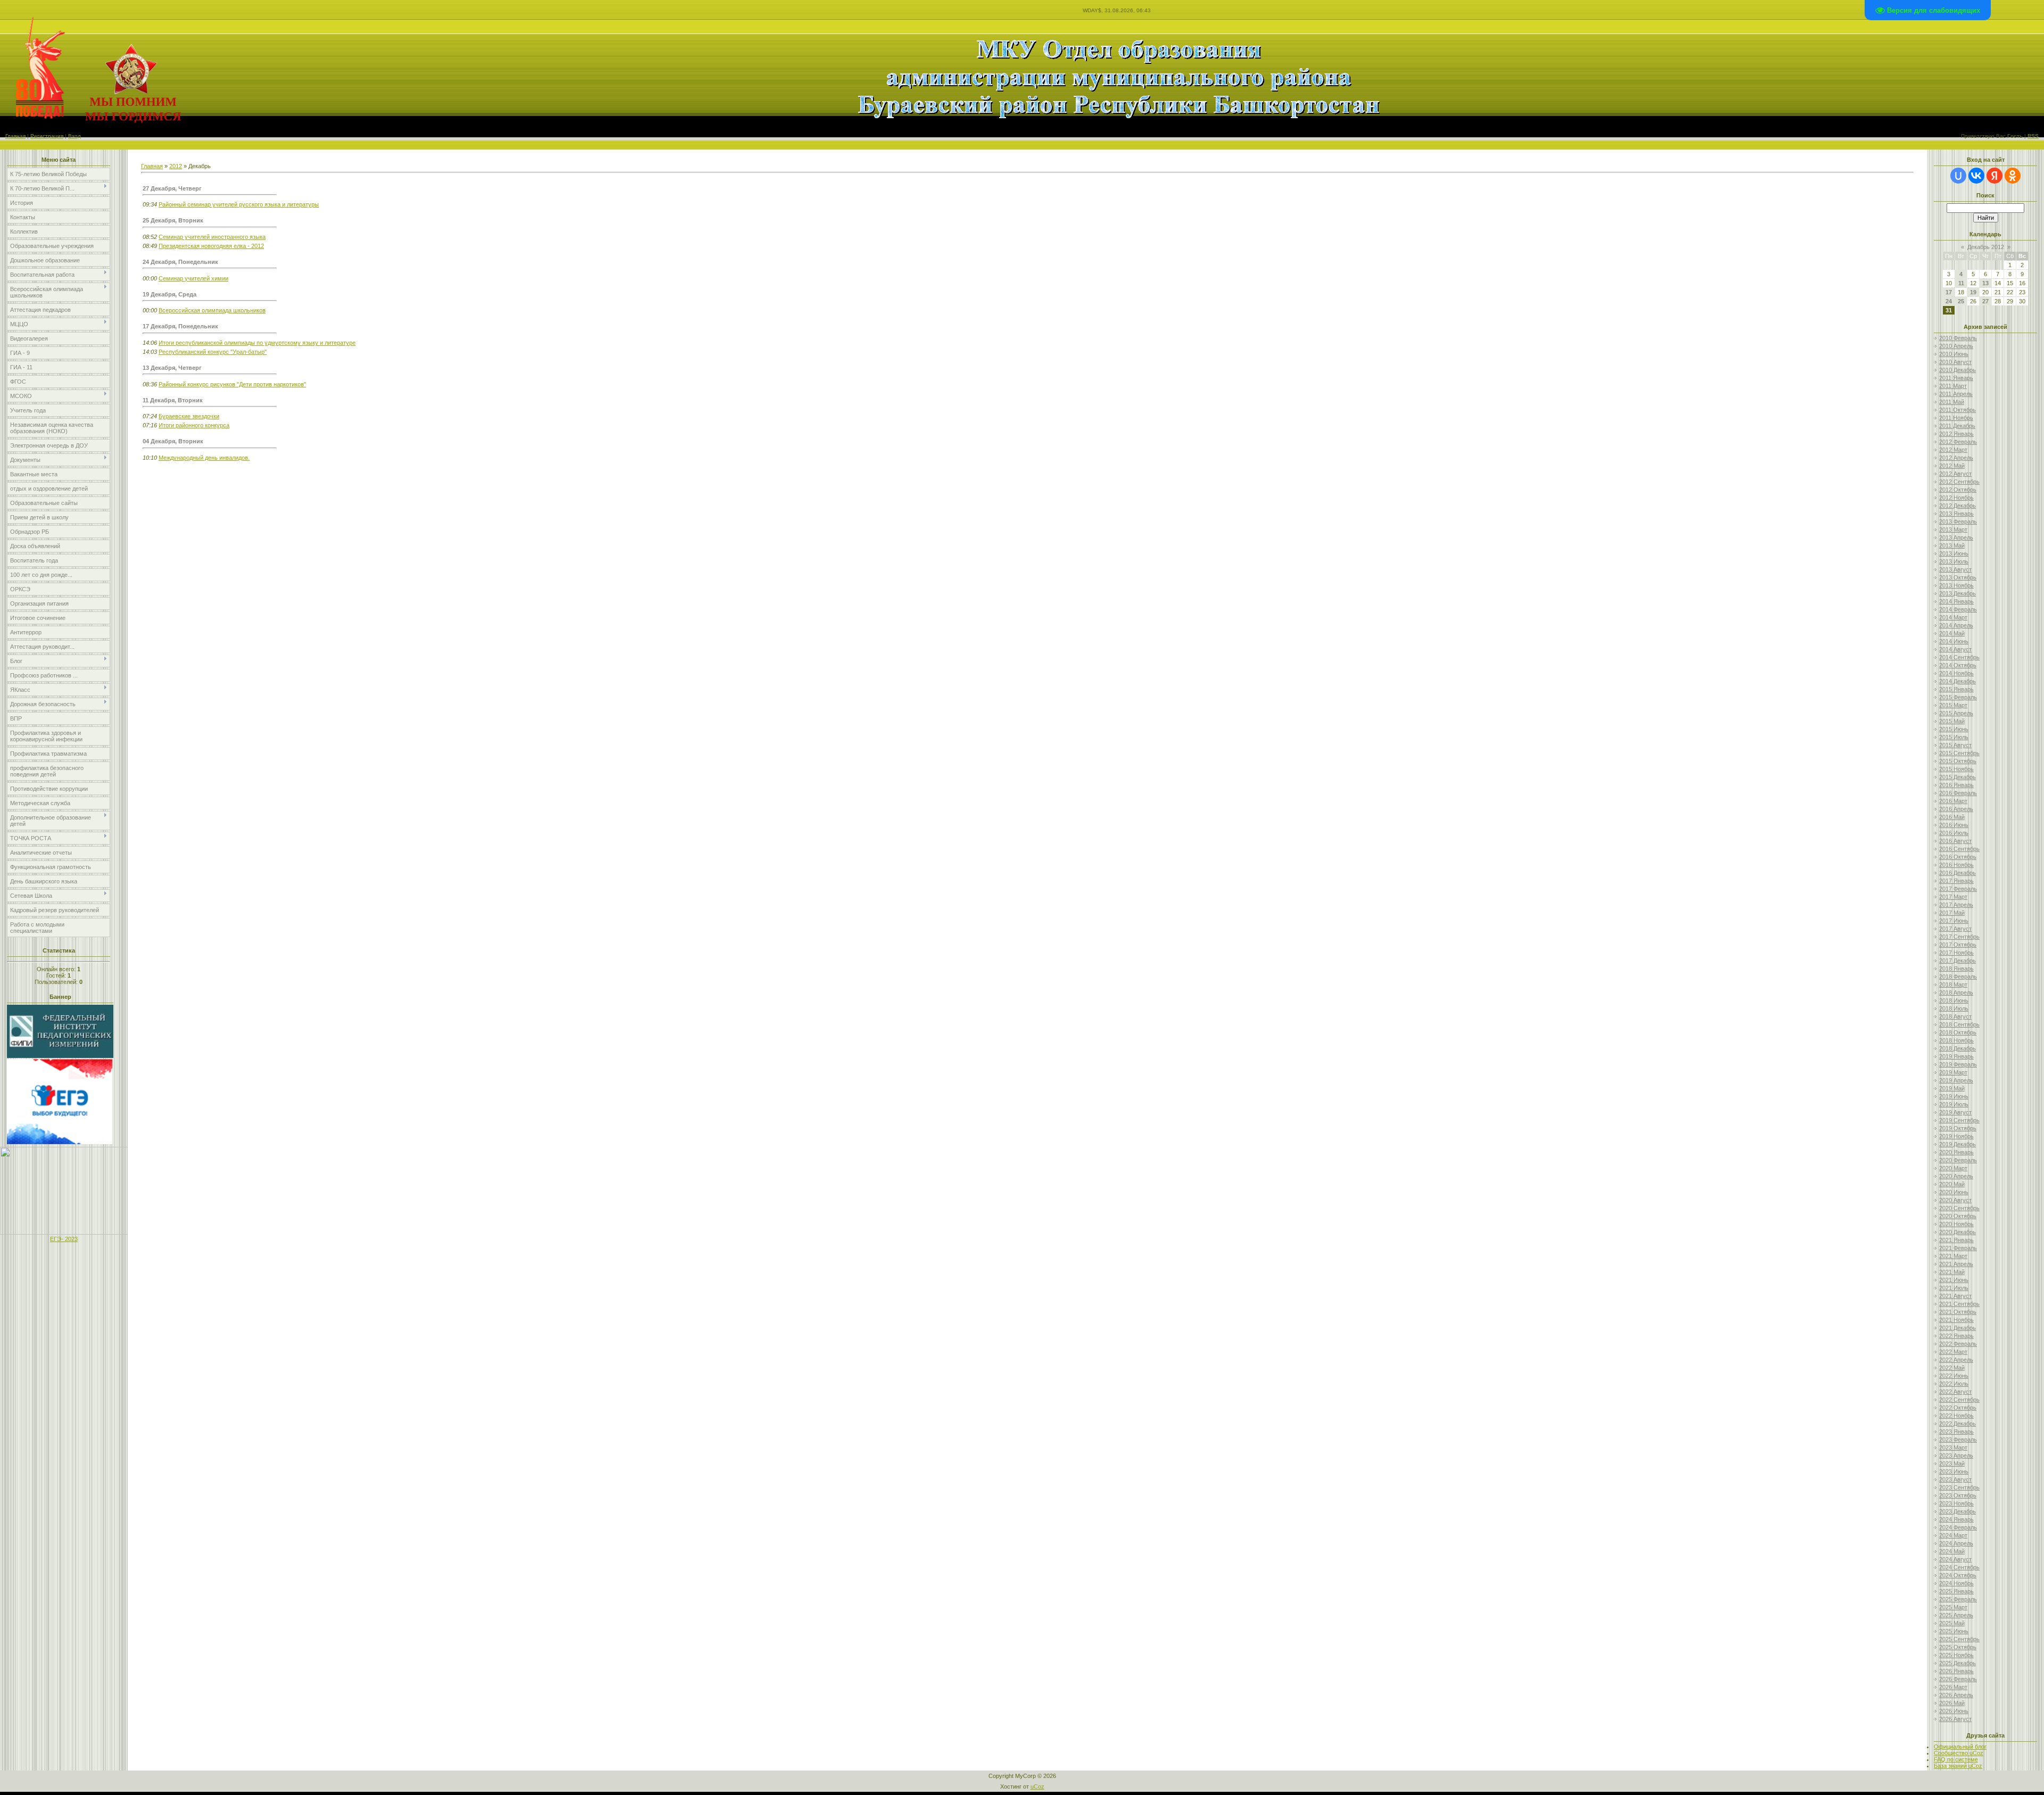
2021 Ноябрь (1956, 1320)
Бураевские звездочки (189, 416)
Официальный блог (1960, 1747)
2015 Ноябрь (1956, 769)
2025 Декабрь (1958, 1663)
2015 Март (1953, 705)
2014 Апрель (1956, 625)
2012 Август (1955, 474)
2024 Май (1952, 1551)
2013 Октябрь (1958, 577)
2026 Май (1952, 1703)
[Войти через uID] (1958, 176)
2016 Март (1953, 801)
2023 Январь (1956, 1432)
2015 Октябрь (1958, 761)
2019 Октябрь (1958, 1128)
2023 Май (1952, 1463)
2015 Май (1952, 721)
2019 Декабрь (1958, 1144)
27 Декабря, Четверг (172, 188)
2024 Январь (1956, 1519)
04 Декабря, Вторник (173, 441)
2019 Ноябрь (1956, 1136)
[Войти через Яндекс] (1994, 176)
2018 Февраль (1958, 977)
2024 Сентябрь (1959, 1567)
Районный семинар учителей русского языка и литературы (239, 204)
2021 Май (1952, 1272)
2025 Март (1953, 1607)
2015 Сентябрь (1959, 753)
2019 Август (1955, 1112)
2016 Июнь (1954, 825)
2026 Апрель (1956, 1695)
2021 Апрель (1956, 1264)
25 (1961, 301)
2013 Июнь (1954, 553)
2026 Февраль (1958, 1679)
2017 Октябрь (1958, 945)
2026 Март (1953, 1687)
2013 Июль (1954, 561)
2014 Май (1952, 633)
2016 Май (1952, 817)
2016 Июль (1954, 833)
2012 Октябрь (1958, 490)
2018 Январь (1956, 969)
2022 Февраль (1958, 1344)
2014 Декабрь (1958, 681)
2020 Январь (1956, 1152)
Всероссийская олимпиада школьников (212, 310)
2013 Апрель (1956, 537)
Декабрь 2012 (1986, 247)
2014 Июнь (1954, 641)
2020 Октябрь (1958, 1216)
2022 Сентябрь (1959, 1400)
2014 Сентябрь (1959, 657)
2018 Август (1955, 1016)
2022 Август (1955, 1392)
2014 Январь (1956, 601)
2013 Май (1952, 545)
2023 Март (1953, 1447)
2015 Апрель (1956, 713)
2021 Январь (1956, 1240)
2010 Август (1955, 362)
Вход (75, 136)
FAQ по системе (1956, 1759)
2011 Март (1953, 386)
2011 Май (1952, 402)
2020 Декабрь (1958, 1232)
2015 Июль (1954, 737)
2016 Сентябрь (1959, 849)
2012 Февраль (1958, 442)
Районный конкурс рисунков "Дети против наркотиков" (232, 384)
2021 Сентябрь (1959, 1304)
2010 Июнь (1954, 354)
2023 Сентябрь (1959, 1487)
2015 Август (1955, 745)
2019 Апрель (1956, 1080)
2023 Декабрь (1958, 1511)
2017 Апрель (1956, 905)
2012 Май (1952, 466)
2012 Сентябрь (1959, 482)
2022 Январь (1956, 1336)
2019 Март (1953, 1072)
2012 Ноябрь (1956, 498)
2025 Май (1952, 1623)
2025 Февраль (1958, 1599)
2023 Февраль (1958, 1440)
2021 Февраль (1958, 1248)
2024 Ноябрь (1956, 1583)
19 (1973, 292)
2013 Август (1955, 569)
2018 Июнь (1954, 1000)
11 (1961, 283)
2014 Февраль (1958, 609)
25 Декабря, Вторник (173, 220)
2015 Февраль (1958, 697)
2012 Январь (1956, 434)
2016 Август (1955, 841)
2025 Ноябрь (1956, 1655)
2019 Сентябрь (1959, 1120)
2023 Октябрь (1958, 1495)
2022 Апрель (1956, 1360)
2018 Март (1953, 985)
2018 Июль (1954, 1008)
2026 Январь (1956, 1671)
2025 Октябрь (1958, 1647)
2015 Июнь (1954, 729)
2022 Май (1952, 1368)
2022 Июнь (1954, 1376)
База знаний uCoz (1958, 1766)
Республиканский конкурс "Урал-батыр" (213, 352)
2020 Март (1953, 1168)
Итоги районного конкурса (194, 425)
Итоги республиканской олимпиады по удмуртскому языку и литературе (257, 343)
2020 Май (1952, 1184)
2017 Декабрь (1958, 961)
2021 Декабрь (1958, 1328)
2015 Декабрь (1958, 777)
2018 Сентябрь (1959, 1024)
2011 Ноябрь (1956, 418)
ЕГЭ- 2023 (64, 1239)
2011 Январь (1956, 378)
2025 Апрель (1956, 1615)
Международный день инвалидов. (204, 458)
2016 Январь (1956, 785)
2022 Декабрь (1958, 1424)
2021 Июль (1954, 1288)
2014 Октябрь (1958, 665)
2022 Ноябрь (1956, 1416)
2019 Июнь (1954, 1096)
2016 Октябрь (1958, 857)
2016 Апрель (1956, 809)
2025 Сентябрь (1959, 1639)
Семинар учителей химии (193, 278)
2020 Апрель (1956, 1176)
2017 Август (1955, 929)
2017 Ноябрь (1956, 953)
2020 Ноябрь (1956, 1224)
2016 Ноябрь (1956, 865)
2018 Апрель (1956, 992)
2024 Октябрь (1958, 1575)
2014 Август (1955, 649)
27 (1985, 301)
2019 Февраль (1958, 1064)
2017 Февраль (1958, 889)
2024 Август (1955, 1559)
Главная (15, 136)
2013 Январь (1956, 514)
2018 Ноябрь (1956, 1040)
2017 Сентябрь (1959, 937)
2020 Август (1955, 1200)
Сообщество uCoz (1959, 1753)
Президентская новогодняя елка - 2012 (211, 246)
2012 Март (1953, 450)
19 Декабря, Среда (170, 294)
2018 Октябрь (1958, 1032)
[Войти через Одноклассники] (2013, 176)
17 (1949, 292)
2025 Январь (1956, 1591)
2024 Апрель (1956, 1543)
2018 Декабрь (1958, 1048)
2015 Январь (1956, 689)
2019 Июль (1954, 1104)
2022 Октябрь (1958, 1408)
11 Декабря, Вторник (173, 400)
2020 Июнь (1954, 1192)
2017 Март (1953, 897)
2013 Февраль (1958, 522)
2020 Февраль (1958, 1160)
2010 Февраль (1958, 338)
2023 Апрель (1956, 1455)
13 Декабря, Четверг (172, 368)
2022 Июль (1954, 1384)
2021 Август (1955, 1296)
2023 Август (1955, 1479)
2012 (176, 166)
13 (1985, 283)
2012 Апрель (1956, 458)
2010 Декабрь (1958, 370)
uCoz (1037, 1786)
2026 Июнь (1954, 1711)
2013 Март (1953, 530)
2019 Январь (1956, 1056)
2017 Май (1952, 913)
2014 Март (1953, 617)
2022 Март (1953, 1352)
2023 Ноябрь (1956, 1503)
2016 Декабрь (1958, 873)
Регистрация (47, 136)
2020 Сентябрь (1959, 1208)
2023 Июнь (1954, 1471)
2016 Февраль (1958, 793)
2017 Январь (1956, 881)
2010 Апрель (1956, 346)
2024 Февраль (1958, 1527)
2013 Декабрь (1958, 593)
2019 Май (1952, 1088)
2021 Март (1953, 1256)
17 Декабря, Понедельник (180, 326)
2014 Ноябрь (1956, 673)
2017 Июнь (1954, 921)
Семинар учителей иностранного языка (212, 237)
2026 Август (1955, 1719)
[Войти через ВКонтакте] (1976, 176)
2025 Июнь (1954, 1631)
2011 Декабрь (1957, 426)
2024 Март (1953, 1535)
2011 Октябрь (1958, 410)
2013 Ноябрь (1956, 585)
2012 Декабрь (1958, 506)
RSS (2033, 136)
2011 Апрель (1956, 394)
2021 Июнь (1954, 1280)
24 (1949, 301)
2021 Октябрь (1958, 1312)
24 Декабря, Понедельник (180, 262)
